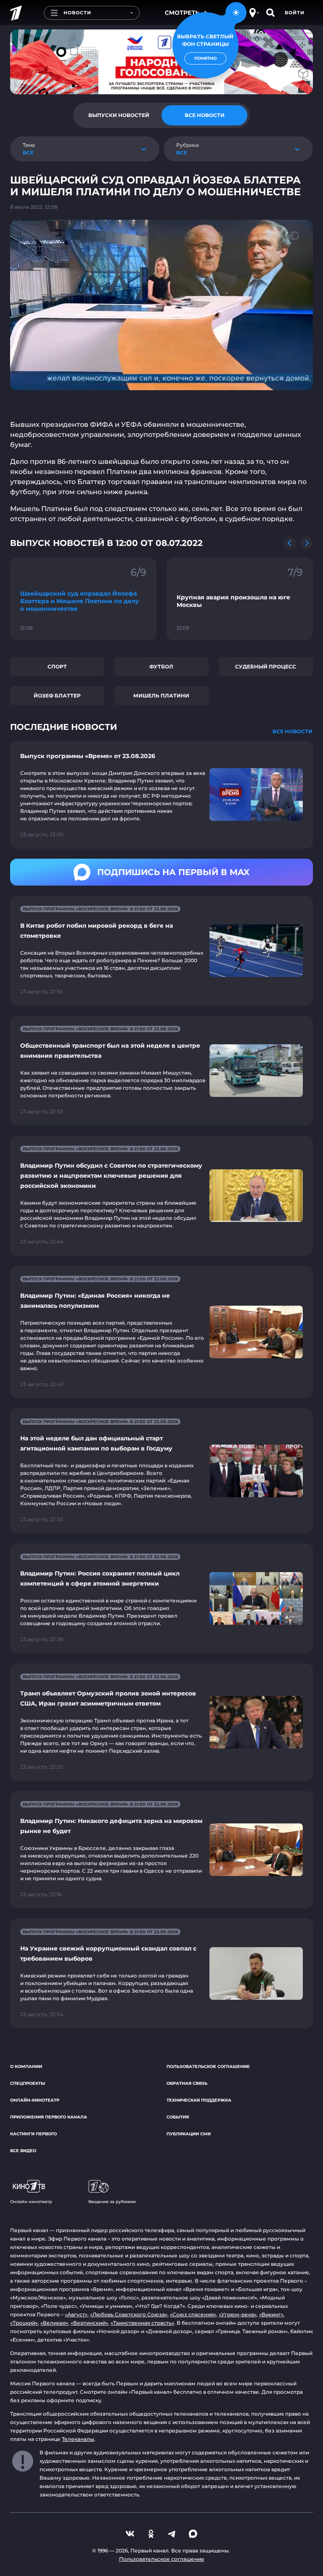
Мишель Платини (161, 696)
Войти (295, 13)
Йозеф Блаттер (57, 696)
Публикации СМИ (189, 2134)
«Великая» (54, 2323)
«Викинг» (271, 2314)
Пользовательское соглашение (208, 2066)
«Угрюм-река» (238, 2314)
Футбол (161, 667)
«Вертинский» (89, 2323)
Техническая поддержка (199, 2100)
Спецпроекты (28, 2083)
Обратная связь (187, 2083)
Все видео (23, 2151)
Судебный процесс (266, 667)
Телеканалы (78, 2439)
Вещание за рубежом (112, 2202)
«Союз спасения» (193, 2314)
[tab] (119, 115)
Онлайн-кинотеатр (35, 2100)
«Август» (76, 2314)
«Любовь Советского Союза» (129, 2314)
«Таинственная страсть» (142, 2323)
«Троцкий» (24, 2323)
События (178, 2117)
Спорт (57, 667)
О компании (26, 2066)
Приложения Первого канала (49, 2117)
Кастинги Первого (33, 2134)
